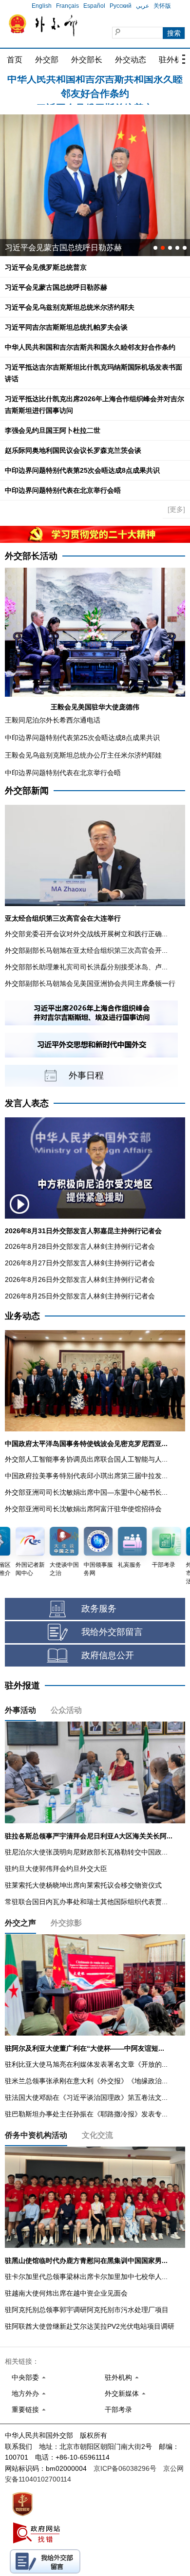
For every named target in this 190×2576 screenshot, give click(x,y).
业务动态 (22, 1316)
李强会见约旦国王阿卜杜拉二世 (53, 430)
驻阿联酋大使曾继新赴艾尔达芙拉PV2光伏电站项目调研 (90, 2326)
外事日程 (86, 1075)
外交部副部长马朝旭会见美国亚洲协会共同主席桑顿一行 (90, 983)
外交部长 (87, 60)
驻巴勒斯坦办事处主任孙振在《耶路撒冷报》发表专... (86, 2114)
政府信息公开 (108, 1655)
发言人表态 (27, 1103)
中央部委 (25, 2377)
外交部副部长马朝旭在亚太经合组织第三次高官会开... (86, 950)
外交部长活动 (31, 556)
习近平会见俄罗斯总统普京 (95, 83)
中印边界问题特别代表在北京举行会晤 (63, 490)
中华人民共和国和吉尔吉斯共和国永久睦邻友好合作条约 (90, 347)
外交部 (47, 60)
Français (67, 6)
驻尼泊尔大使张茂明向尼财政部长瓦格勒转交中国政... (86, 1852)
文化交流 (97, 2135)
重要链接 (25, 2409)
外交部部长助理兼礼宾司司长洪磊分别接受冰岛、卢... (86, 967)
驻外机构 (118, 2377)
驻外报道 (22, 1686)
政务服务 (99, 1609)
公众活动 (66, 1710)
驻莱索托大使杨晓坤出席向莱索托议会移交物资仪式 (83, 1885)
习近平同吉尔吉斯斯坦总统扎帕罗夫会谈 (66, 327)
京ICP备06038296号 (125, 2468)
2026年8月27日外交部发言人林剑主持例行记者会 (80, 1263)
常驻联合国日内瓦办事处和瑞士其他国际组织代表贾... (86, 1902)
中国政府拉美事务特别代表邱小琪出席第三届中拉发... (86, 1476)
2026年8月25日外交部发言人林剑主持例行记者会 (80, 1296)
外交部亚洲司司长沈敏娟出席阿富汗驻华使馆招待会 (83, 1509)
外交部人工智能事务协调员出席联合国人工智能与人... (86, 1459)
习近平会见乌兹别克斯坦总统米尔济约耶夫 (79, 248)
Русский (121, 6)
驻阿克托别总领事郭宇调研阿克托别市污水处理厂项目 (87, 2310)
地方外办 (25, 2393)
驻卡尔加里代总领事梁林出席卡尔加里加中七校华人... (86, 2277)
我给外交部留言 (112, 1632)
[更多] (176, 509)
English (42, 6)
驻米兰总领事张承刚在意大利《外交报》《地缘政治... (86, 2081)
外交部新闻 (27, 791)
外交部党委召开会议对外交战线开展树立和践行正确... (86, 934)
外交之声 (20, 1923)
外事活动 (20, 1710)
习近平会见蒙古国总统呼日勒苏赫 (56, 287)
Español (94, 6)
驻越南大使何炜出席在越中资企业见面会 (66, 2293)
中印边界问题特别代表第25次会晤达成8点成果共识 (82, 470)
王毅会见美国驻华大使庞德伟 (95, 707)
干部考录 (118, 2409)
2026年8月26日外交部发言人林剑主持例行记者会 (80, 1279)
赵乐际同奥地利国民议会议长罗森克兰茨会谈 (73, 450)
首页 (15, 60)
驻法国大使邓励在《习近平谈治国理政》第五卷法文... (86, 2097)
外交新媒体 (122, 2393)
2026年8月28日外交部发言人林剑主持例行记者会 (80, 1246)
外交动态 (131, 60)
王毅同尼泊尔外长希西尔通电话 (53, 720)
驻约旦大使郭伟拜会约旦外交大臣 (56, 1869)
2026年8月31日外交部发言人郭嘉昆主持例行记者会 (83, 1231)
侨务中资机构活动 (36, 2135)
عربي (142, 6)
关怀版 (162, 6)
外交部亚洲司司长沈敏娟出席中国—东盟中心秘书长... (86, 1492)
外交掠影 (66, 1923)
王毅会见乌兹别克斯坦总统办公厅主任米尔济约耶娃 (83, 755)
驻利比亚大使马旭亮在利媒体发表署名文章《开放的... (86, 2064)
